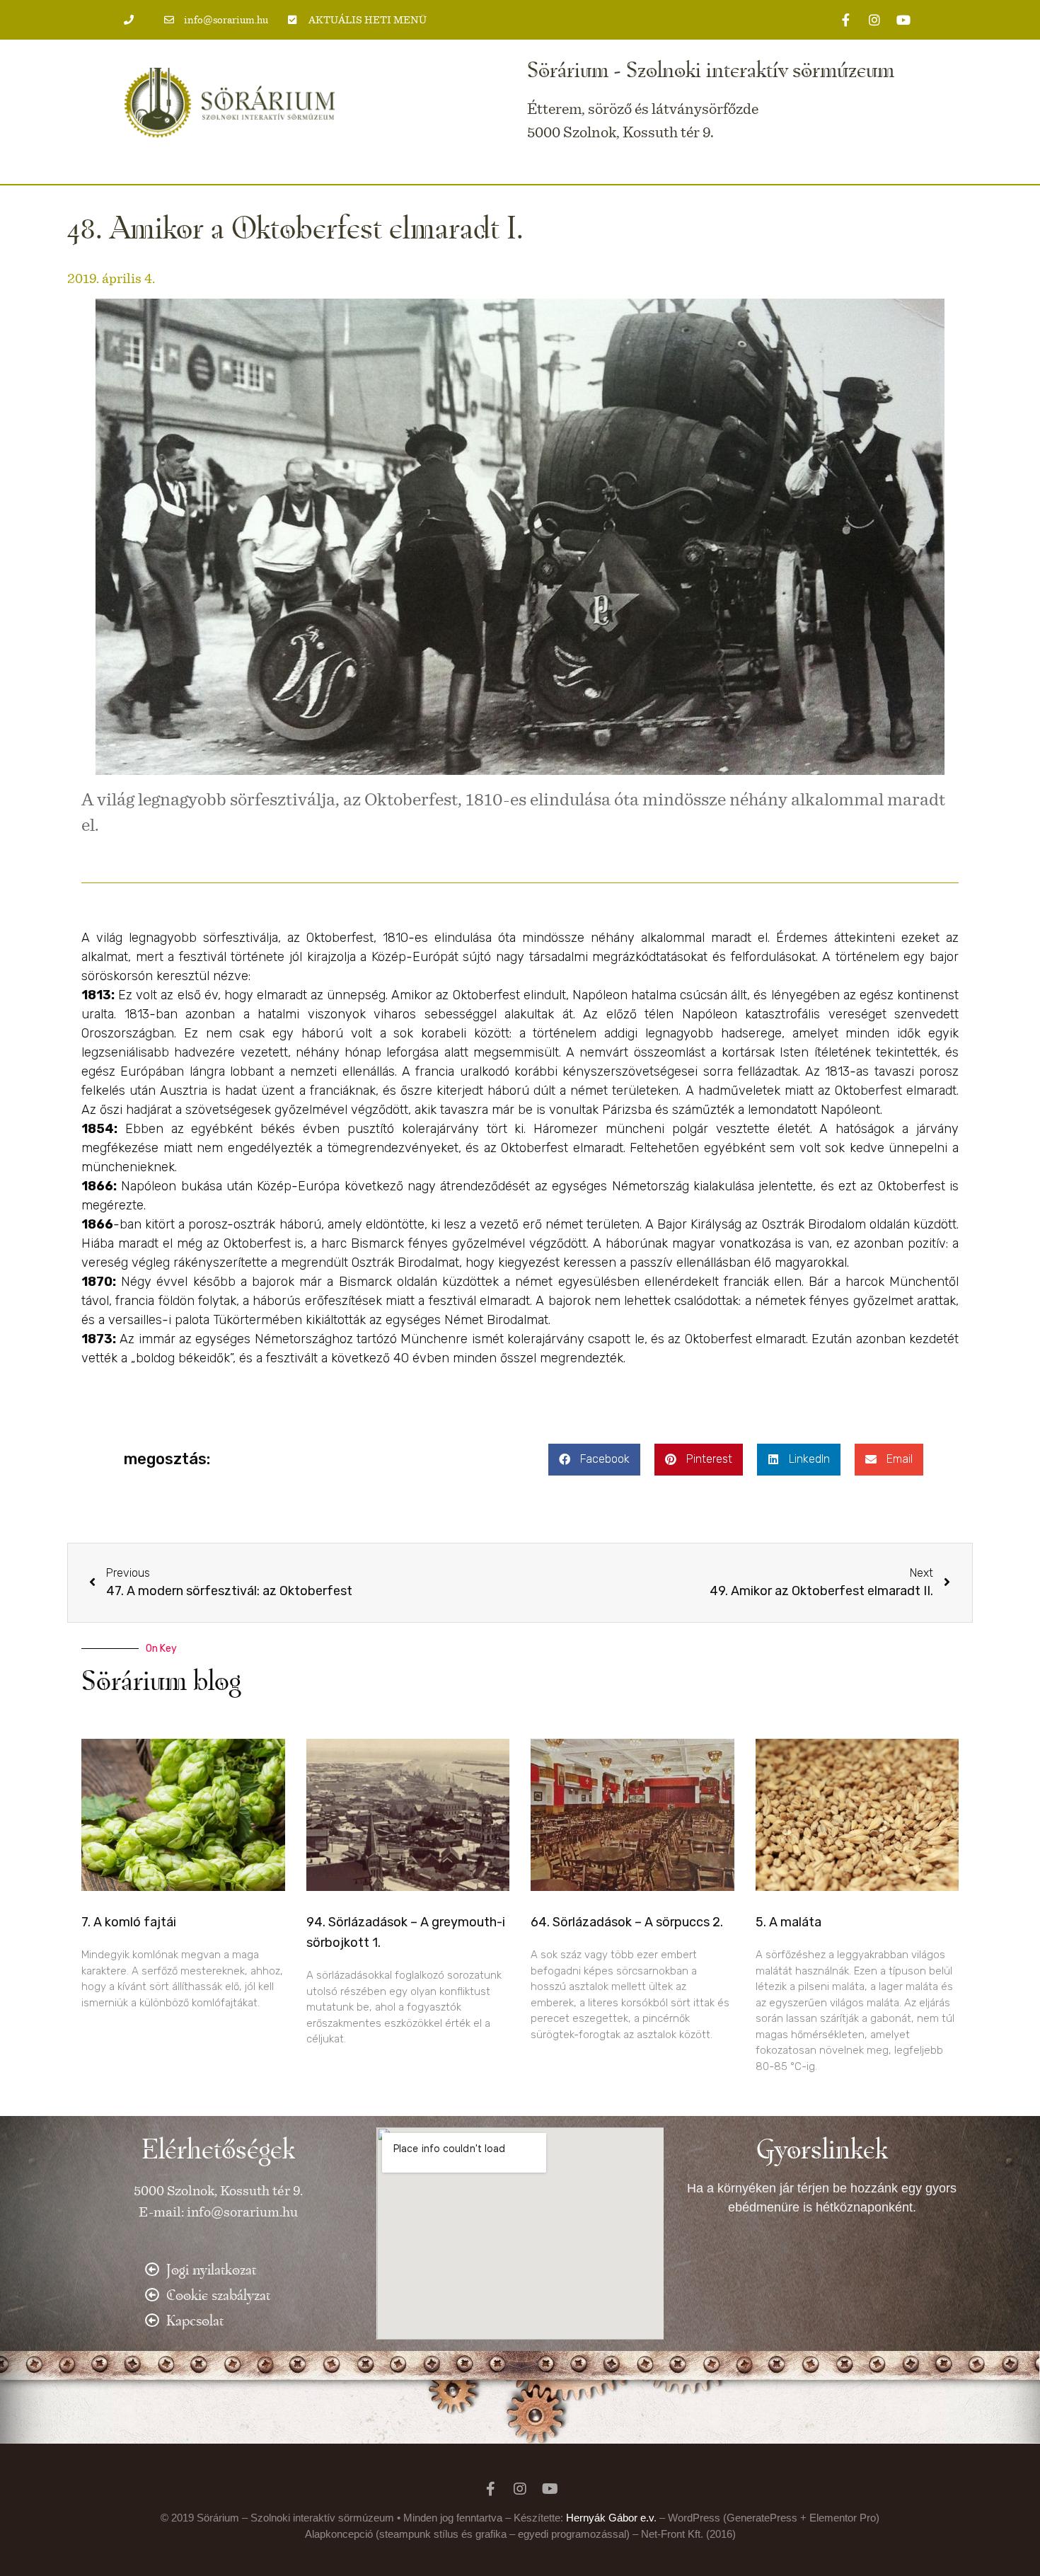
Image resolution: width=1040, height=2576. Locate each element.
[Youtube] (903, 20)
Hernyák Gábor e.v (610, 2518)
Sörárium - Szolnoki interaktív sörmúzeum (711, 69)
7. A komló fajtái (129, 1922)
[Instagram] (874, 20)
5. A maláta (788, 1922)
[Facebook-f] (845, 20)
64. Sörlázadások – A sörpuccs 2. (627, 1922)
